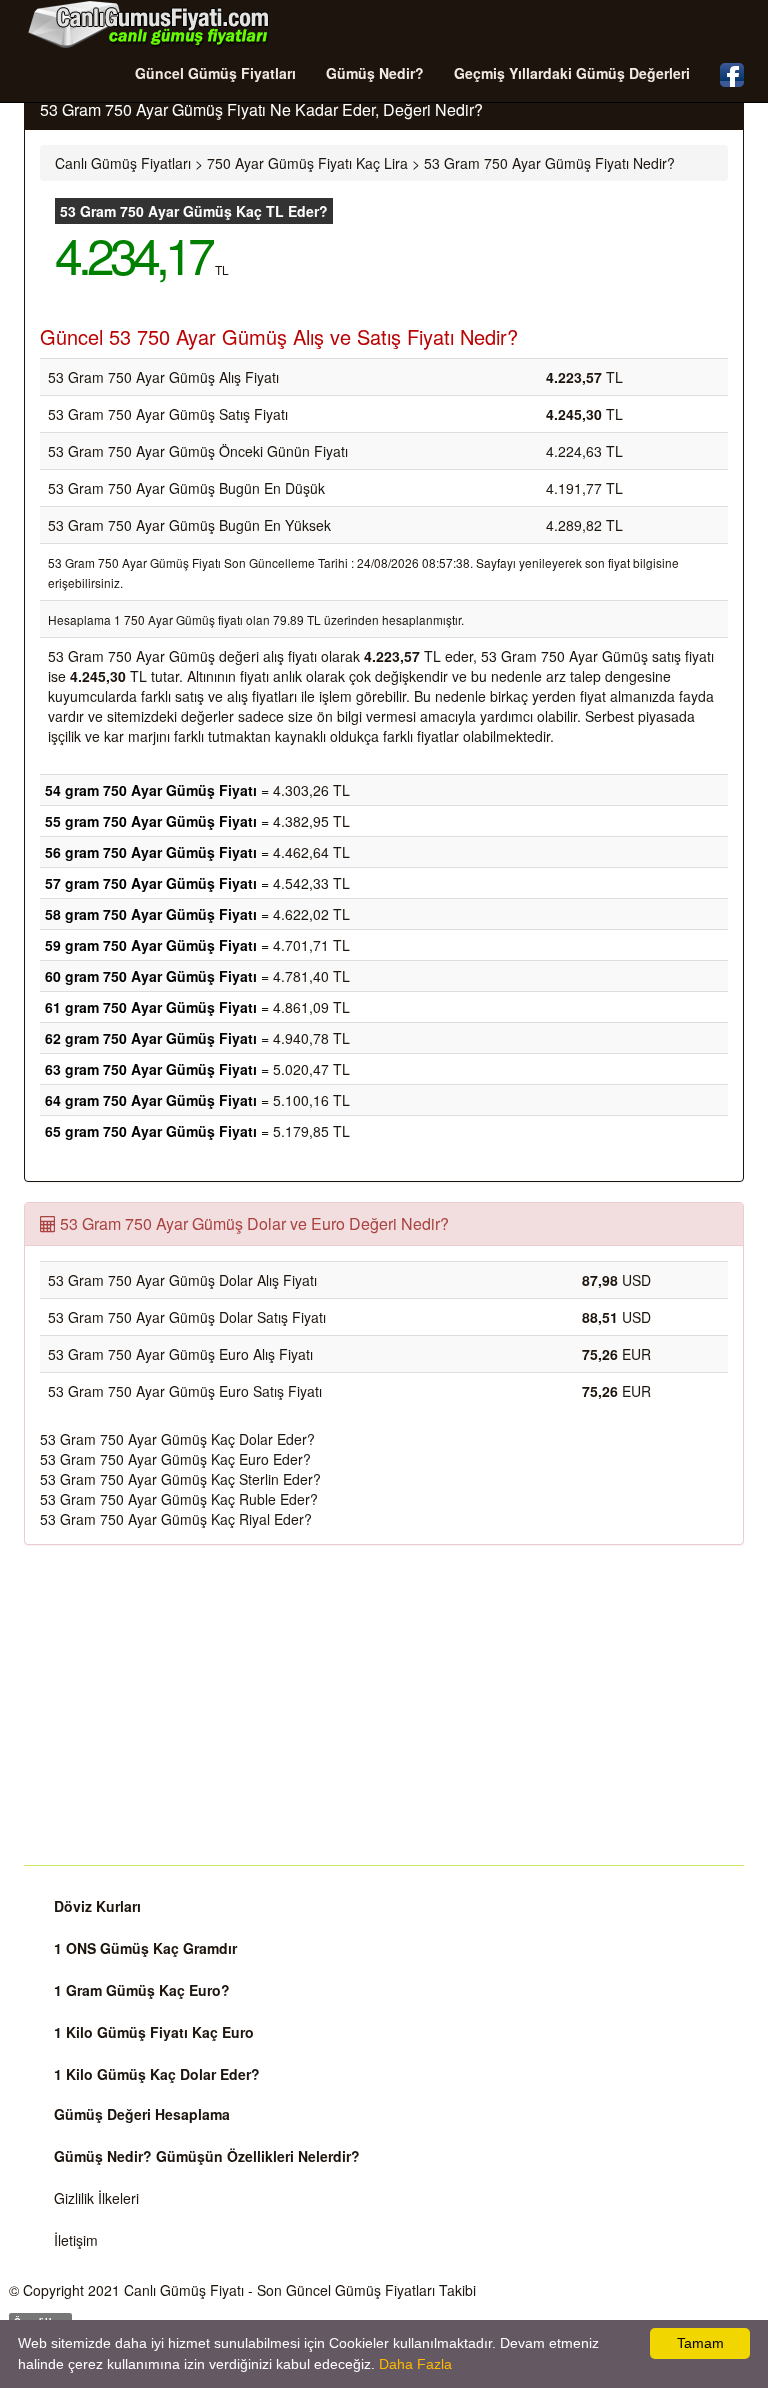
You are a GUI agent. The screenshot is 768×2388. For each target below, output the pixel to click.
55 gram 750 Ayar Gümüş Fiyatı (151, 821)
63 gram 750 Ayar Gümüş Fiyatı (151, 1069)
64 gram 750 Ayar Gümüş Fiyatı (151, 1100)
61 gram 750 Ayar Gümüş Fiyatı (151, 1007)
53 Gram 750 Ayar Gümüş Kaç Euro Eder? (175, 1459)
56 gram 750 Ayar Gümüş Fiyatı (151, 852)
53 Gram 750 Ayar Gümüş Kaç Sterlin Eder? (180, 1479)
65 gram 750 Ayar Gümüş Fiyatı (151, 1131)
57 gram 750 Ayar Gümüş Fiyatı (151, 883)
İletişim (76, 2240)
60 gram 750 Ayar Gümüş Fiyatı (151, 976)
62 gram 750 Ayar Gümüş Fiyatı (151, 1038)
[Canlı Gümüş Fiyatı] (149, 24)
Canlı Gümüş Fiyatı (184, 2290)
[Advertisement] (384, 1705)
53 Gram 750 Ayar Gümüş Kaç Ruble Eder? (179, 1499)
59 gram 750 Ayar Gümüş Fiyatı (151, 945)
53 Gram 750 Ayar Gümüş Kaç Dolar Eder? (177, 1439)
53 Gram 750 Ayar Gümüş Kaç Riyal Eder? (176, 1519)
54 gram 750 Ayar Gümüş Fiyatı (151, 790)
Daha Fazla (415, 2364)
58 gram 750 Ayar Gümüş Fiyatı (151, 914)
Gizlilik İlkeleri (96, 2198)
